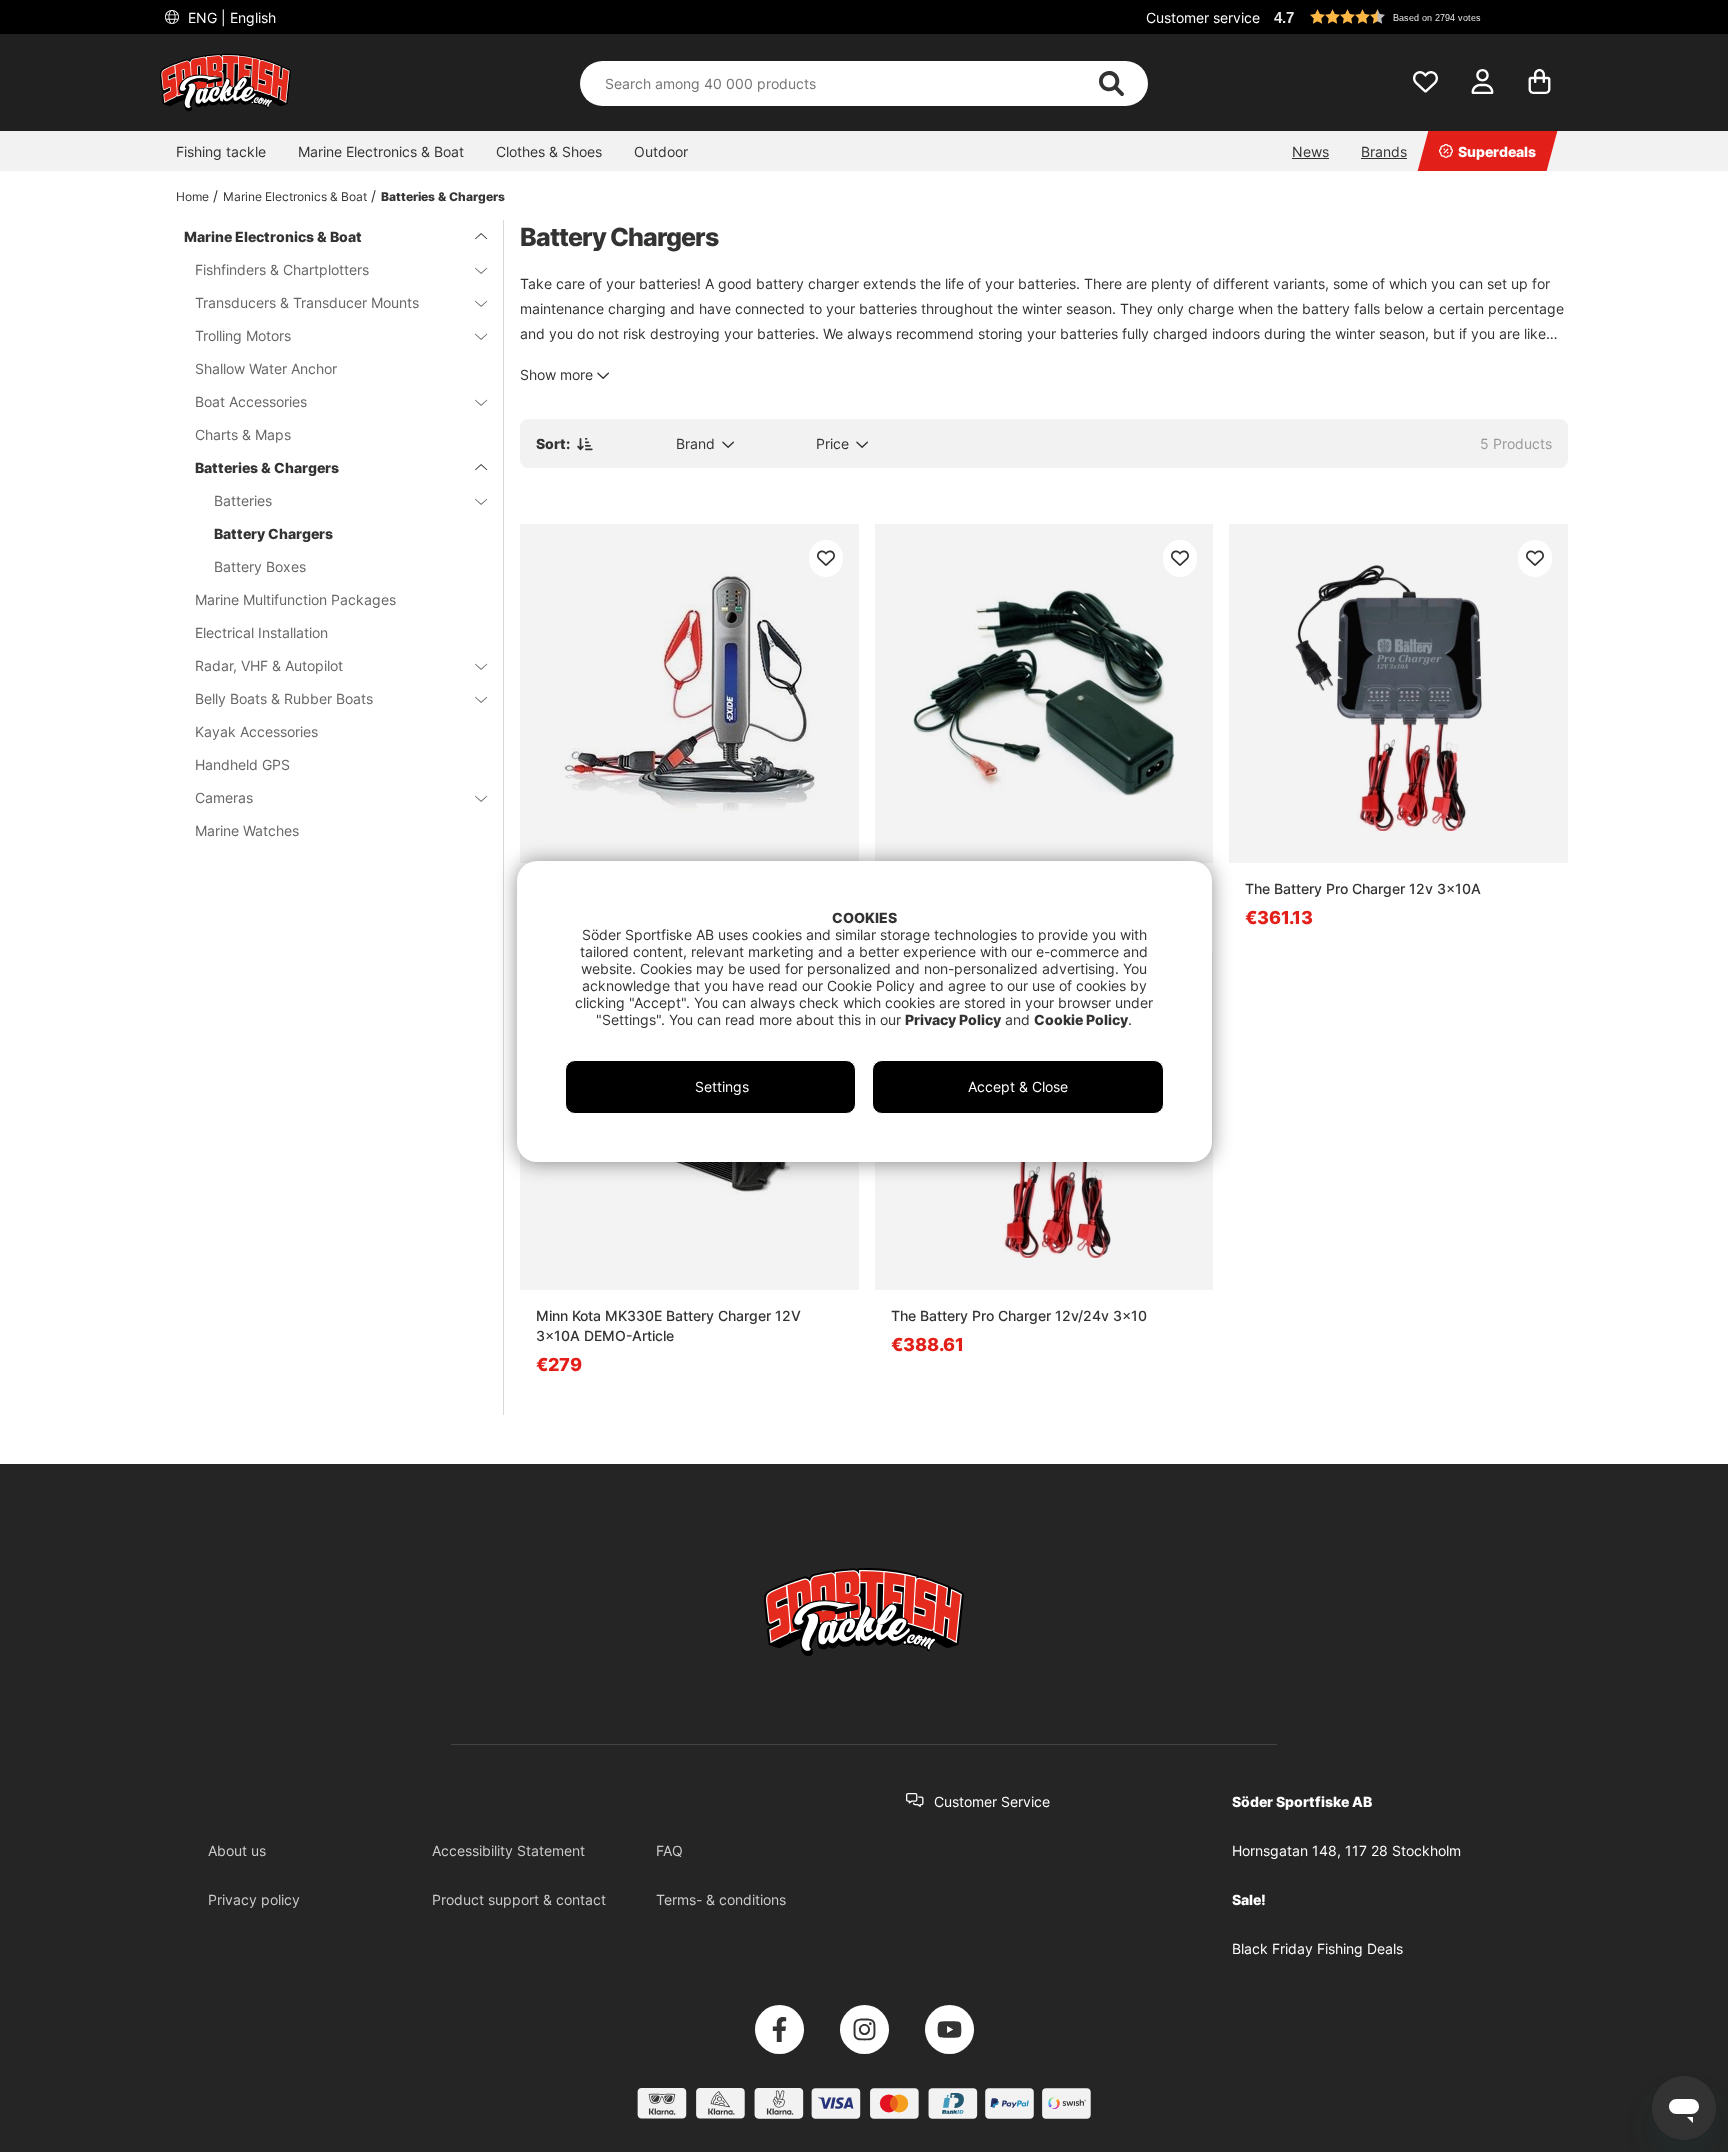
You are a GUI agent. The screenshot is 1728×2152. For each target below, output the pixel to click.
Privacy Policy (953, 1019)
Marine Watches (247, 830)
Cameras (224, 797)
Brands (1384, 151)
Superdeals (1497, 151)
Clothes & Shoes (549, 151)
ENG (230, 17)
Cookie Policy (1081, 1019)
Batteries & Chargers (443, 196)
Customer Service (992, 1801)
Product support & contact (519, 1899)
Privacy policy (254, 1899)
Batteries (243, 500)
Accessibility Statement (508, 1850)
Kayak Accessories (256, 731)
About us (237, 1850)
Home (192, 196)
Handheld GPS (242, 764)
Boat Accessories (251, 401)
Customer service (1203, 17)
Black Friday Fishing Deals (1317, 1948)
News (1310, 151)
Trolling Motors (243, 335)
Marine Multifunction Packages (295, 599)
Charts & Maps (243, 434)
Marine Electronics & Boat (381, 151)
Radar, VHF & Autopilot (269, 665)
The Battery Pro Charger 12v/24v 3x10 (1019, 1315)
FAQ (669, 1850)
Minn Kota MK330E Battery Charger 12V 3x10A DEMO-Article (668, 1325)
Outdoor (661, 151)
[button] (1418, 17)
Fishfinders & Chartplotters (282, 269)
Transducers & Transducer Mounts (307, 302)
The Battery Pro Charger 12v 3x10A (1363, 888)
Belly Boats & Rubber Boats (284, 698)
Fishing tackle (221, 151)
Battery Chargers (273, 533)
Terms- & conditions (721, 1899)
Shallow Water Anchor (266, 368)
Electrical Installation (261, 632)
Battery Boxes (260, 566)
